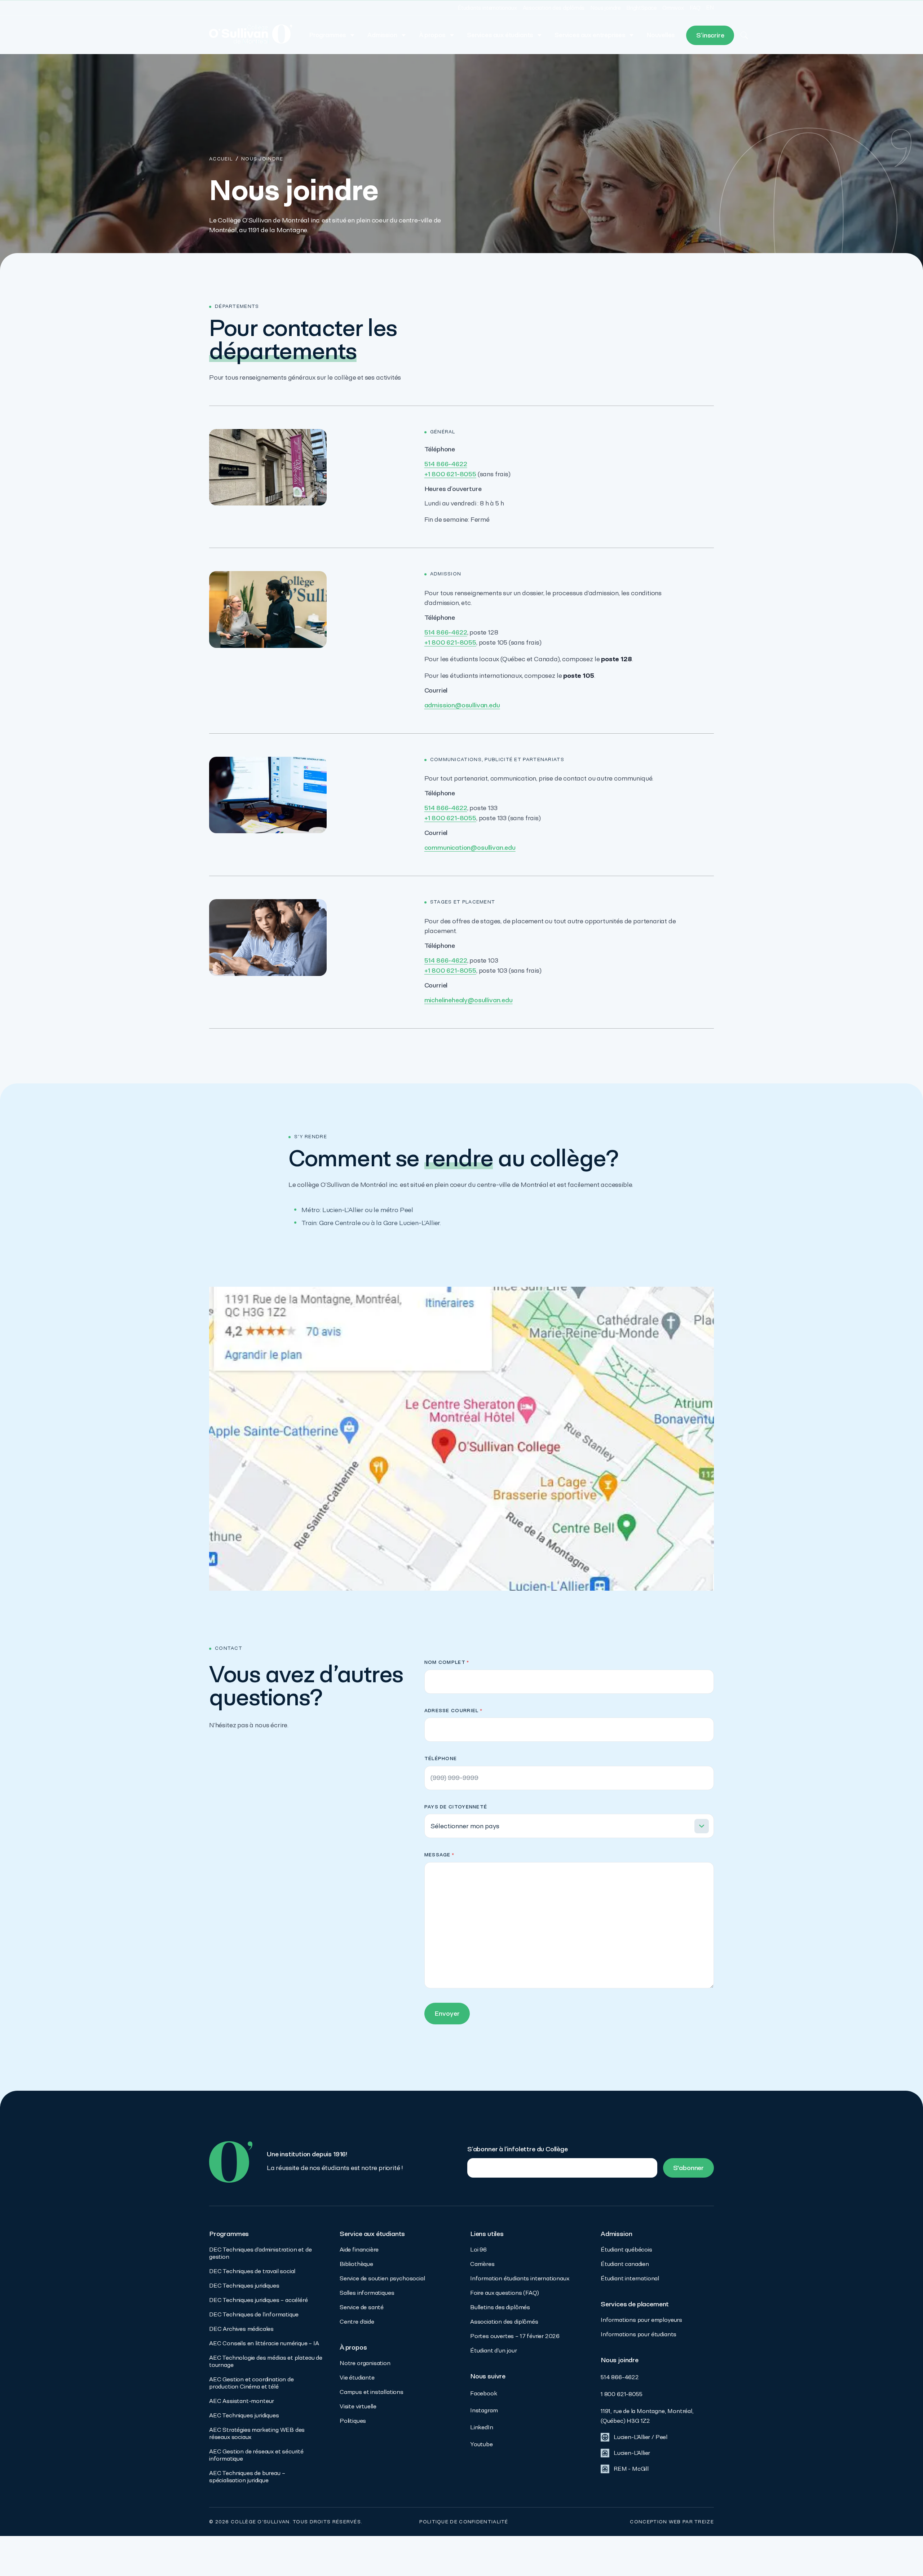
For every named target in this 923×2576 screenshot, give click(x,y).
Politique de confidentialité (464, 2522)
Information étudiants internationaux (520, 2278)
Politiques (353, 2421)
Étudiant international (630, 2278)
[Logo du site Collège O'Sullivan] (251, 35)
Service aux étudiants (372, 2234)
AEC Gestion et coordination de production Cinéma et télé (251, 2383)
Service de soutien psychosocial (382, 2278)
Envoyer (447, 2013)
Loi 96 (478, 2250)
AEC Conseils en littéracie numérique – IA (264, 2343)
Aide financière (359, 2250)
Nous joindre (605, 8)
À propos (432, 35)
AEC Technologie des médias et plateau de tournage (266, 2361)
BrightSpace (641, 8)
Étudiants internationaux (487, 8)
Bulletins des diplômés (500, 2307)
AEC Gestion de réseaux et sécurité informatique (256, 2455)
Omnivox (673, 8)
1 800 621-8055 (621, 2394)
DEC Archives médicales (241, 2329)
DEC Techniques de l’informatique (254, 2314)
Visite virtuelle (358, 2406)
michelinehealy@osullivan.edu (469, 1000)
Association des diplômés (554, 8)
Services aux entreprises (590, 35)
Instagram (484, 2410)
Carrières (482, 2264)
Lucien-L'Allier (632, 2453)
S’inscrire (710, 35)
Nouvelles (661, 35)
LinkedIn (482, 2427)
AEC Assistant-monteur (242, 2401)
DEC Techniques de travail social (252, 2271)
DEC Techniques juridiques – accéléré (259, 2300)
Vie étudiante (357, 2378)
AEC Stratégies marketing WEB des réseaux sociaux (257, 2433)
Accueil (221, 159)
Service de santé (362, 2307)
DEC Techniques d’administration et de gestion (260, 2253)
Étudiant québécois (626, 2250)
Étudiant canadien (625, 2264)
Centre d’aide (357, 2322)
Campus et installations (372, 2392)
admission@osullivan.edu (462, 705)
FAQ (695, 8)
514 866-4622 (446, 464)
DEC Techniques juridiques (244, 2286)
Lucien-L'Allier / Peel (641, 2437)
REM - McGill (631, 2469)
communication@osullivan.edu (470, 847)
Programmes (328, 35)
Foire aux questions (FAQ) (505, 2293)
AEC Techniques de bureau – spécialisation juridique (247, 2477)
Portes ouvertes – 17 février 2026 (515, 2336)
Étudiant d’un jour (494, 2350)
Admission (382, 35)
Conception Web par (672, 2522)
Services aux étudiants (500, 35)
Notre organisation (365, 2363)
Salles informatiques (367, 2293)
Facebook (484, 2393)
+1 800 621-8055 (450, 474)
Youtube (482, 2444)
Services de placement (635, 2304)
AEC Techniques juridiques (244, 2415)
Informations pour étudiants (639, 2334)
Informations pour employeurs (641, 2320)
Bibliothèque (356, 2264)
